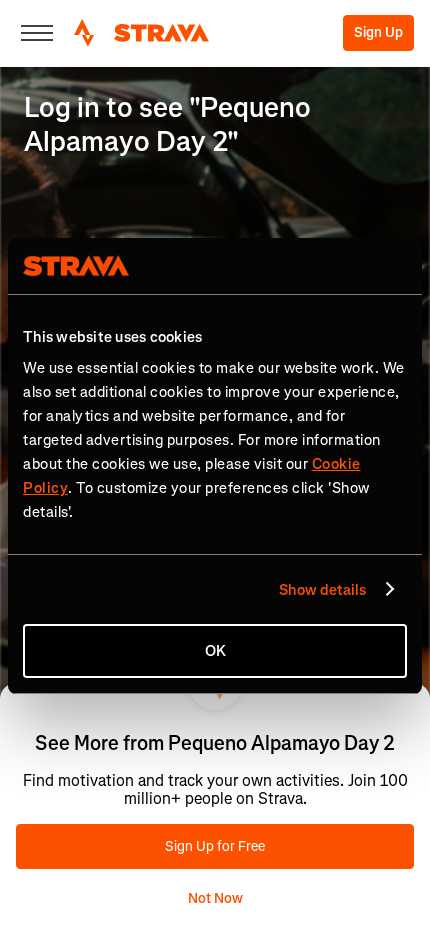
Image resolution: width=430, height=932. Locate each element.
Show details (322, 590)
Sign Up (378, 32)
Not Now (215, 898)
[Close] (37, 33)
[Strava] (141, 33)
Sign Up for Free (215, 846)
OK (215, 651)
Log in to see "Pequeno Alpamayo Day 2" (167, 124)
